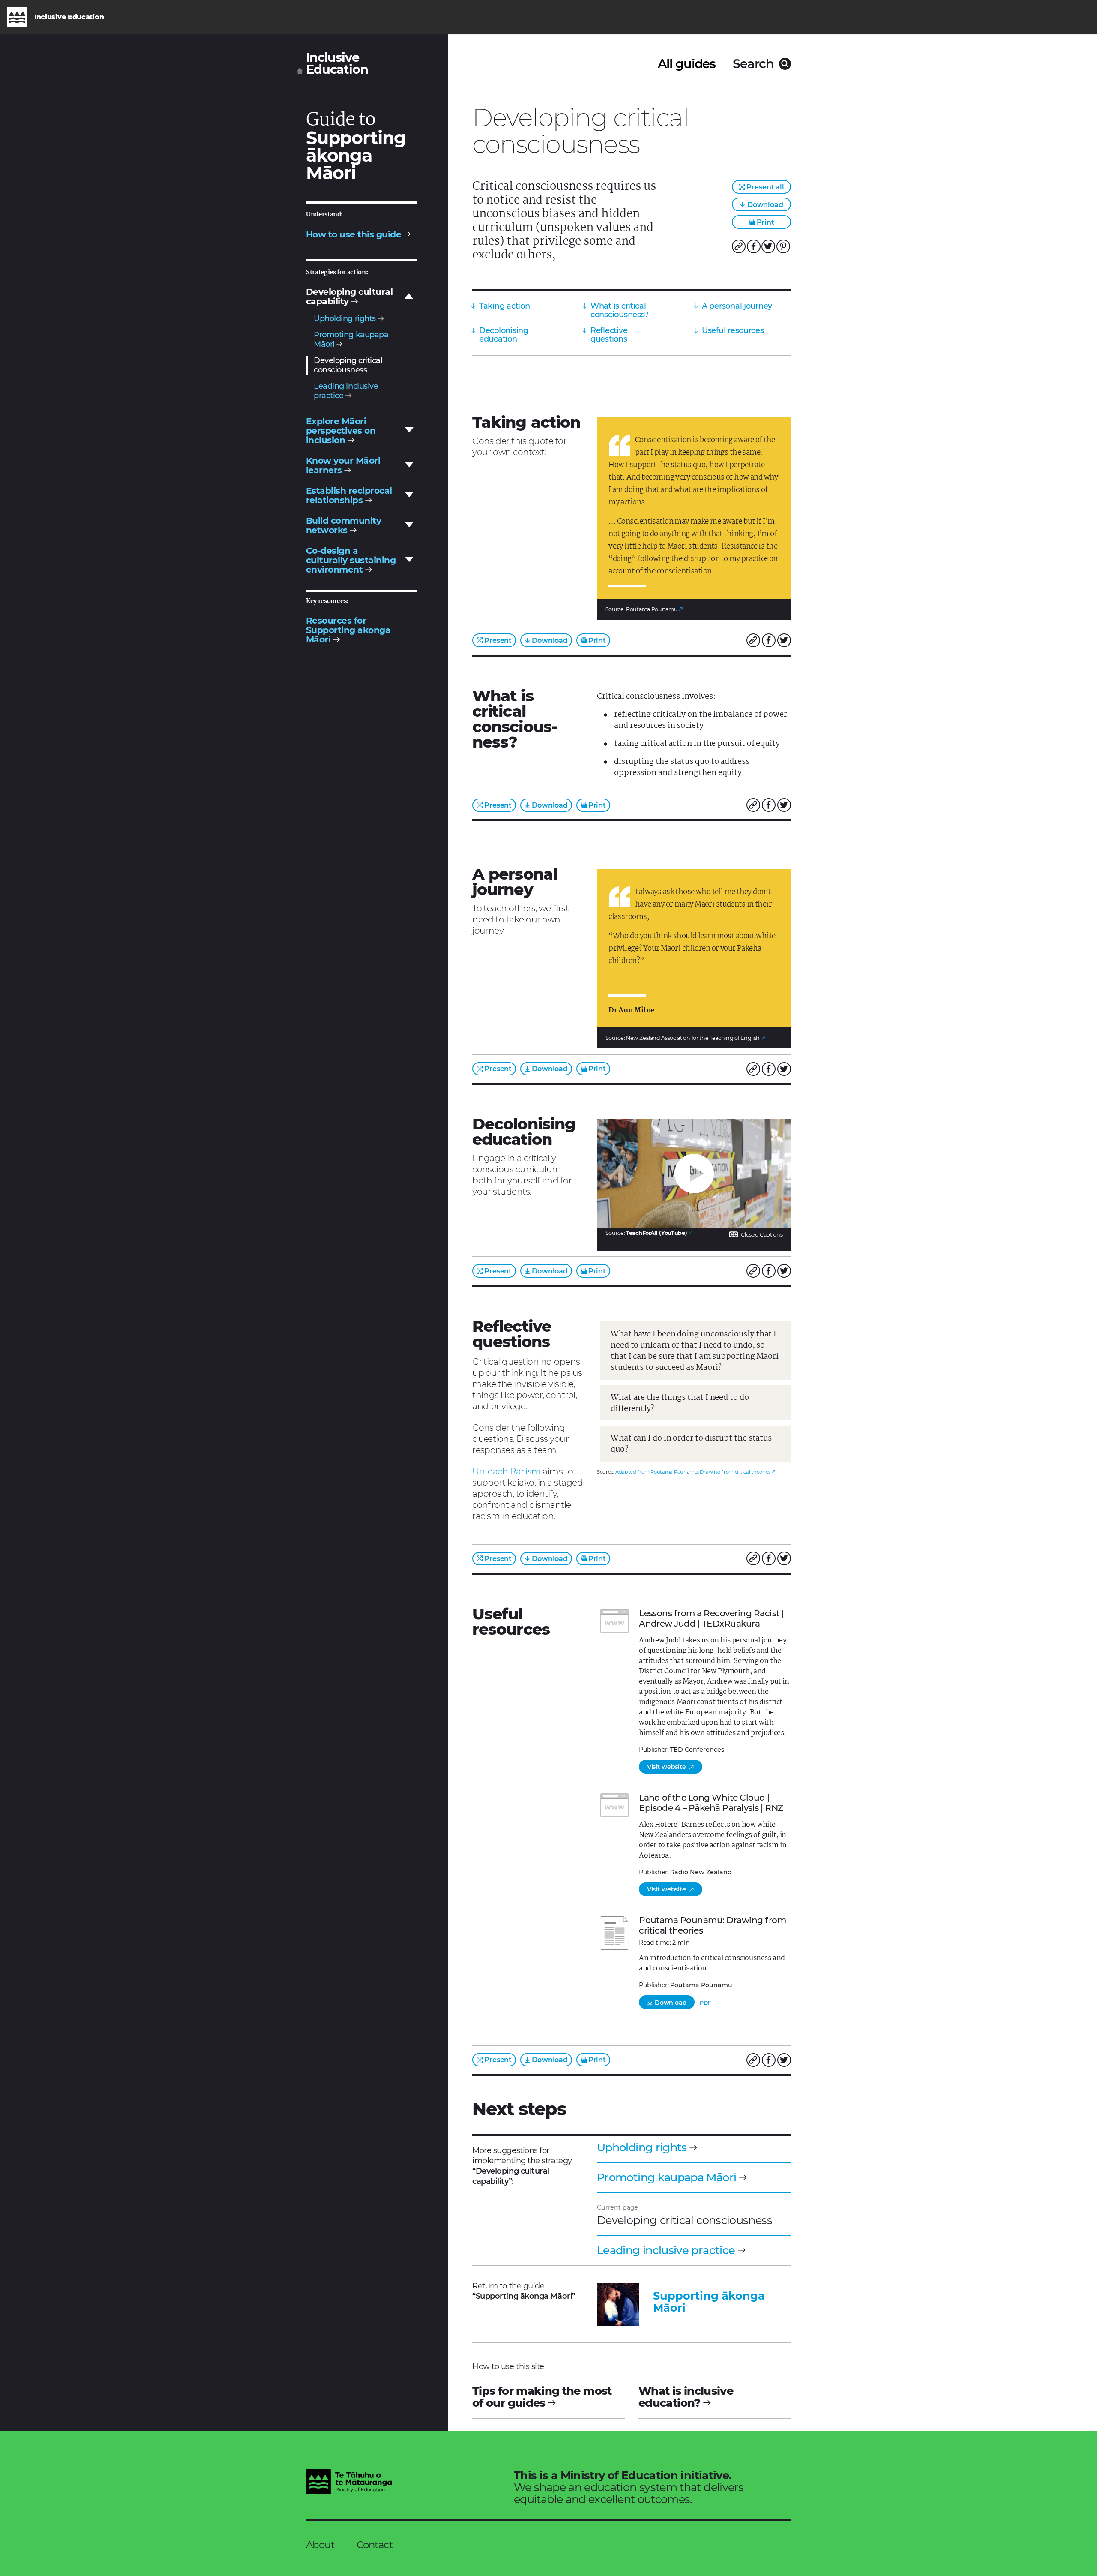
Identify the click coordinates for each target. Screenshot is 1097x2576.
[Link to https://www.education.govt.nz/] (349, 2483)
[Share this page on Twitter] (768, 246)
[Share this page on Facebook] (754, 246)
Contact (375, 2545)
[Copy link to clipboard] (739, 246)
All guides (687, 64)
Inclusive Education (337, 64)
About (320, 2545)
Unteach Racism (507, 1471)
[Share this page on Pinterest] (783, 246)
